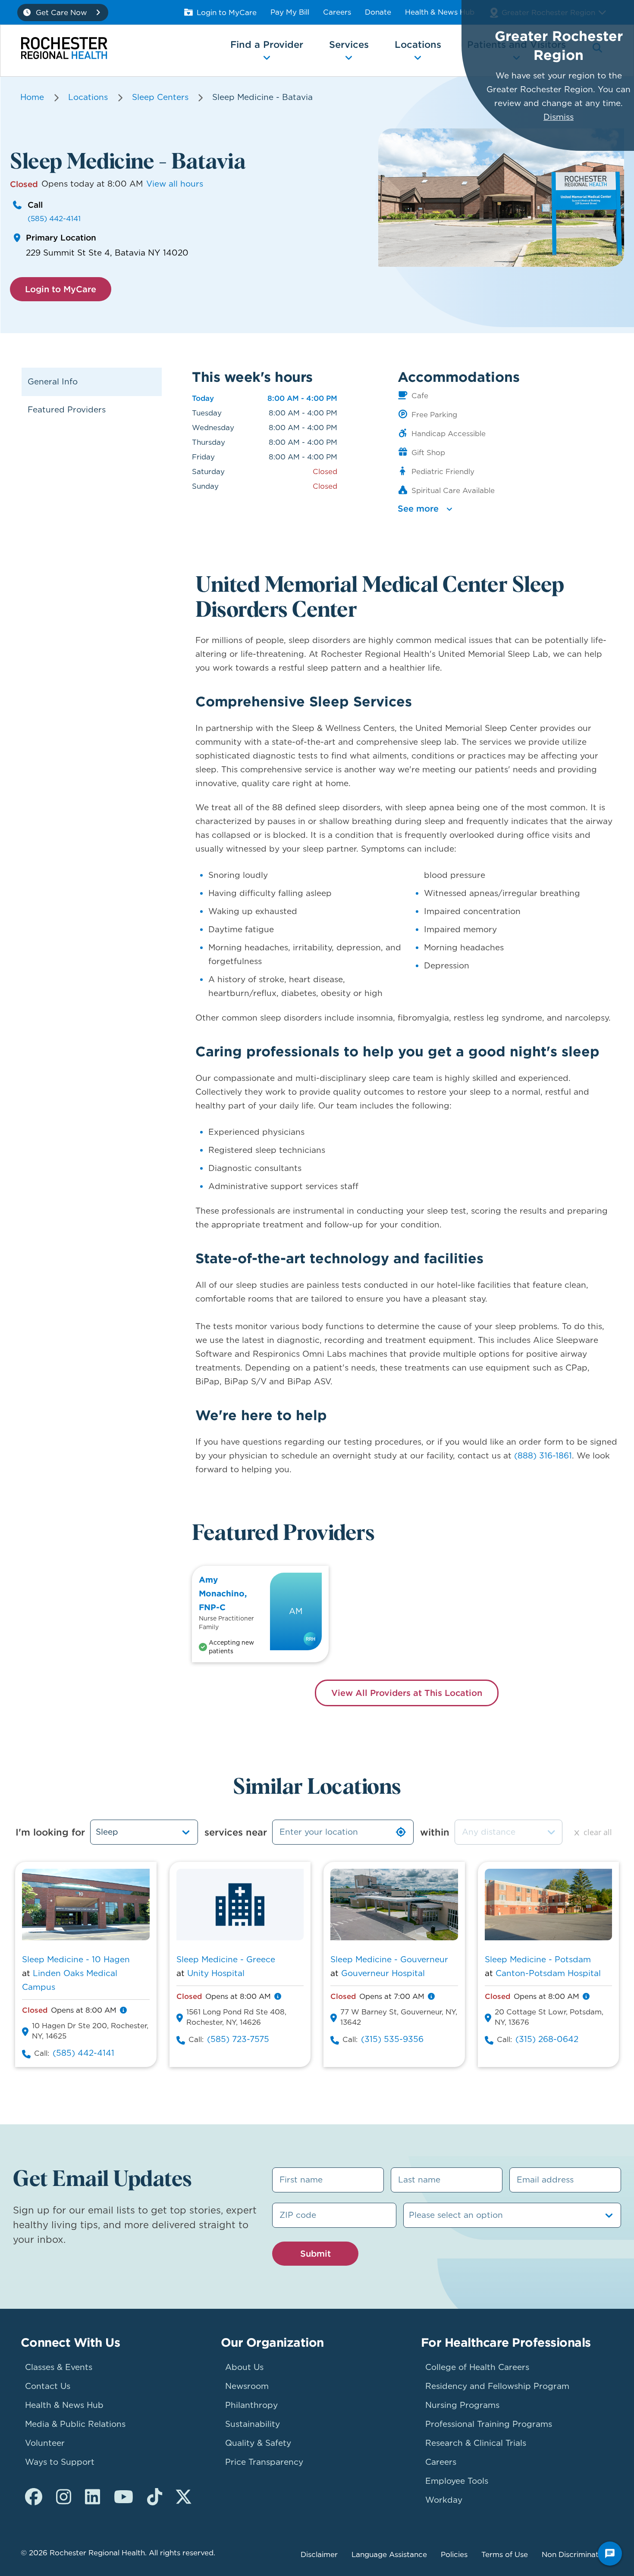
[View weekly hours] (123, 2010)
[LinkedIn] (93, 2497)
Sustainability (253, 2424)
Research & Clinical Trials (476, 2443)
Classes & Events (59, 2367)
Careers (337, 12)
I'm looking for (50, 1832)
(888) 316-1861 (543, 1456)
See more (418, 508)
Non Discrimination (576, 2554)
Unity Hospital (216, 1973)
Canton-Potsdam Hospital (548, 1973)
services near (236, 1832)
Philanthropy (251, 2405)
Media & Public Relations (75, 2424)
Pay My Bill (290, 12)
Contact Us (48, 2386)
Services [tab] (349, 44)
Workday (444, 2500)
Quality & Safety (258, 2443)
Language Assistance (389, 2554)
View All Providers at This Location (407, 1693)
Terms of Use (505, 2554)
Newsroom (247, 2386)
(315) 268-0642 (547, 2039)
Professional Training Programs (489, 2424)
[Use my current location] (401, 1832)
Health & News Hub (440, 12)
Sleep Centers (160, 97)
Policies (454, 2554)
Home (32, 97)
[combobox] (508, 1832)
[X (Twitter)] (184, 2497)
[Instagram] (64, 2497)
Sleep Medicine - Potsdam (538, 1959)
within (435, 1832)
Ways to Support (60, 2462)
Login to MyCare (227, 12)
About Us (244, 2367)
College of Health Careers (477, 2367)
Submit (315, 2253)
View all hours (175, 184)
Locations (88, 97)
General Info (53, 382)
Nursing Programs (462, 2405)
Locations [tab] (418, 44)
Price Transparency (264, 2462)
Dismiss (559, 117)
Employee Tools (457, 2481)
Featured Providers (67, 410)
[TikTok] (155, 2497)
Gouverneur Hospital (383, 1973)
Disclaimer (319, 2554)
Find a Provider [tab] (267, 44)
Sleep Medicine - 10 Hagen (76, 1959)
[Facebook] (34, 2497)
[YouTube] (124, 2497)
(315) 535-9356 (392, 2039)
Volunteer (45, 2443)
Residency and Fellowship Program (497, 2386)
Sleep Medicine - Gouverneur (389, 1959)
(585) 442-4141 (54, 219)
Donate (378, 12)
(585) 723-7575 (238, 2039)
